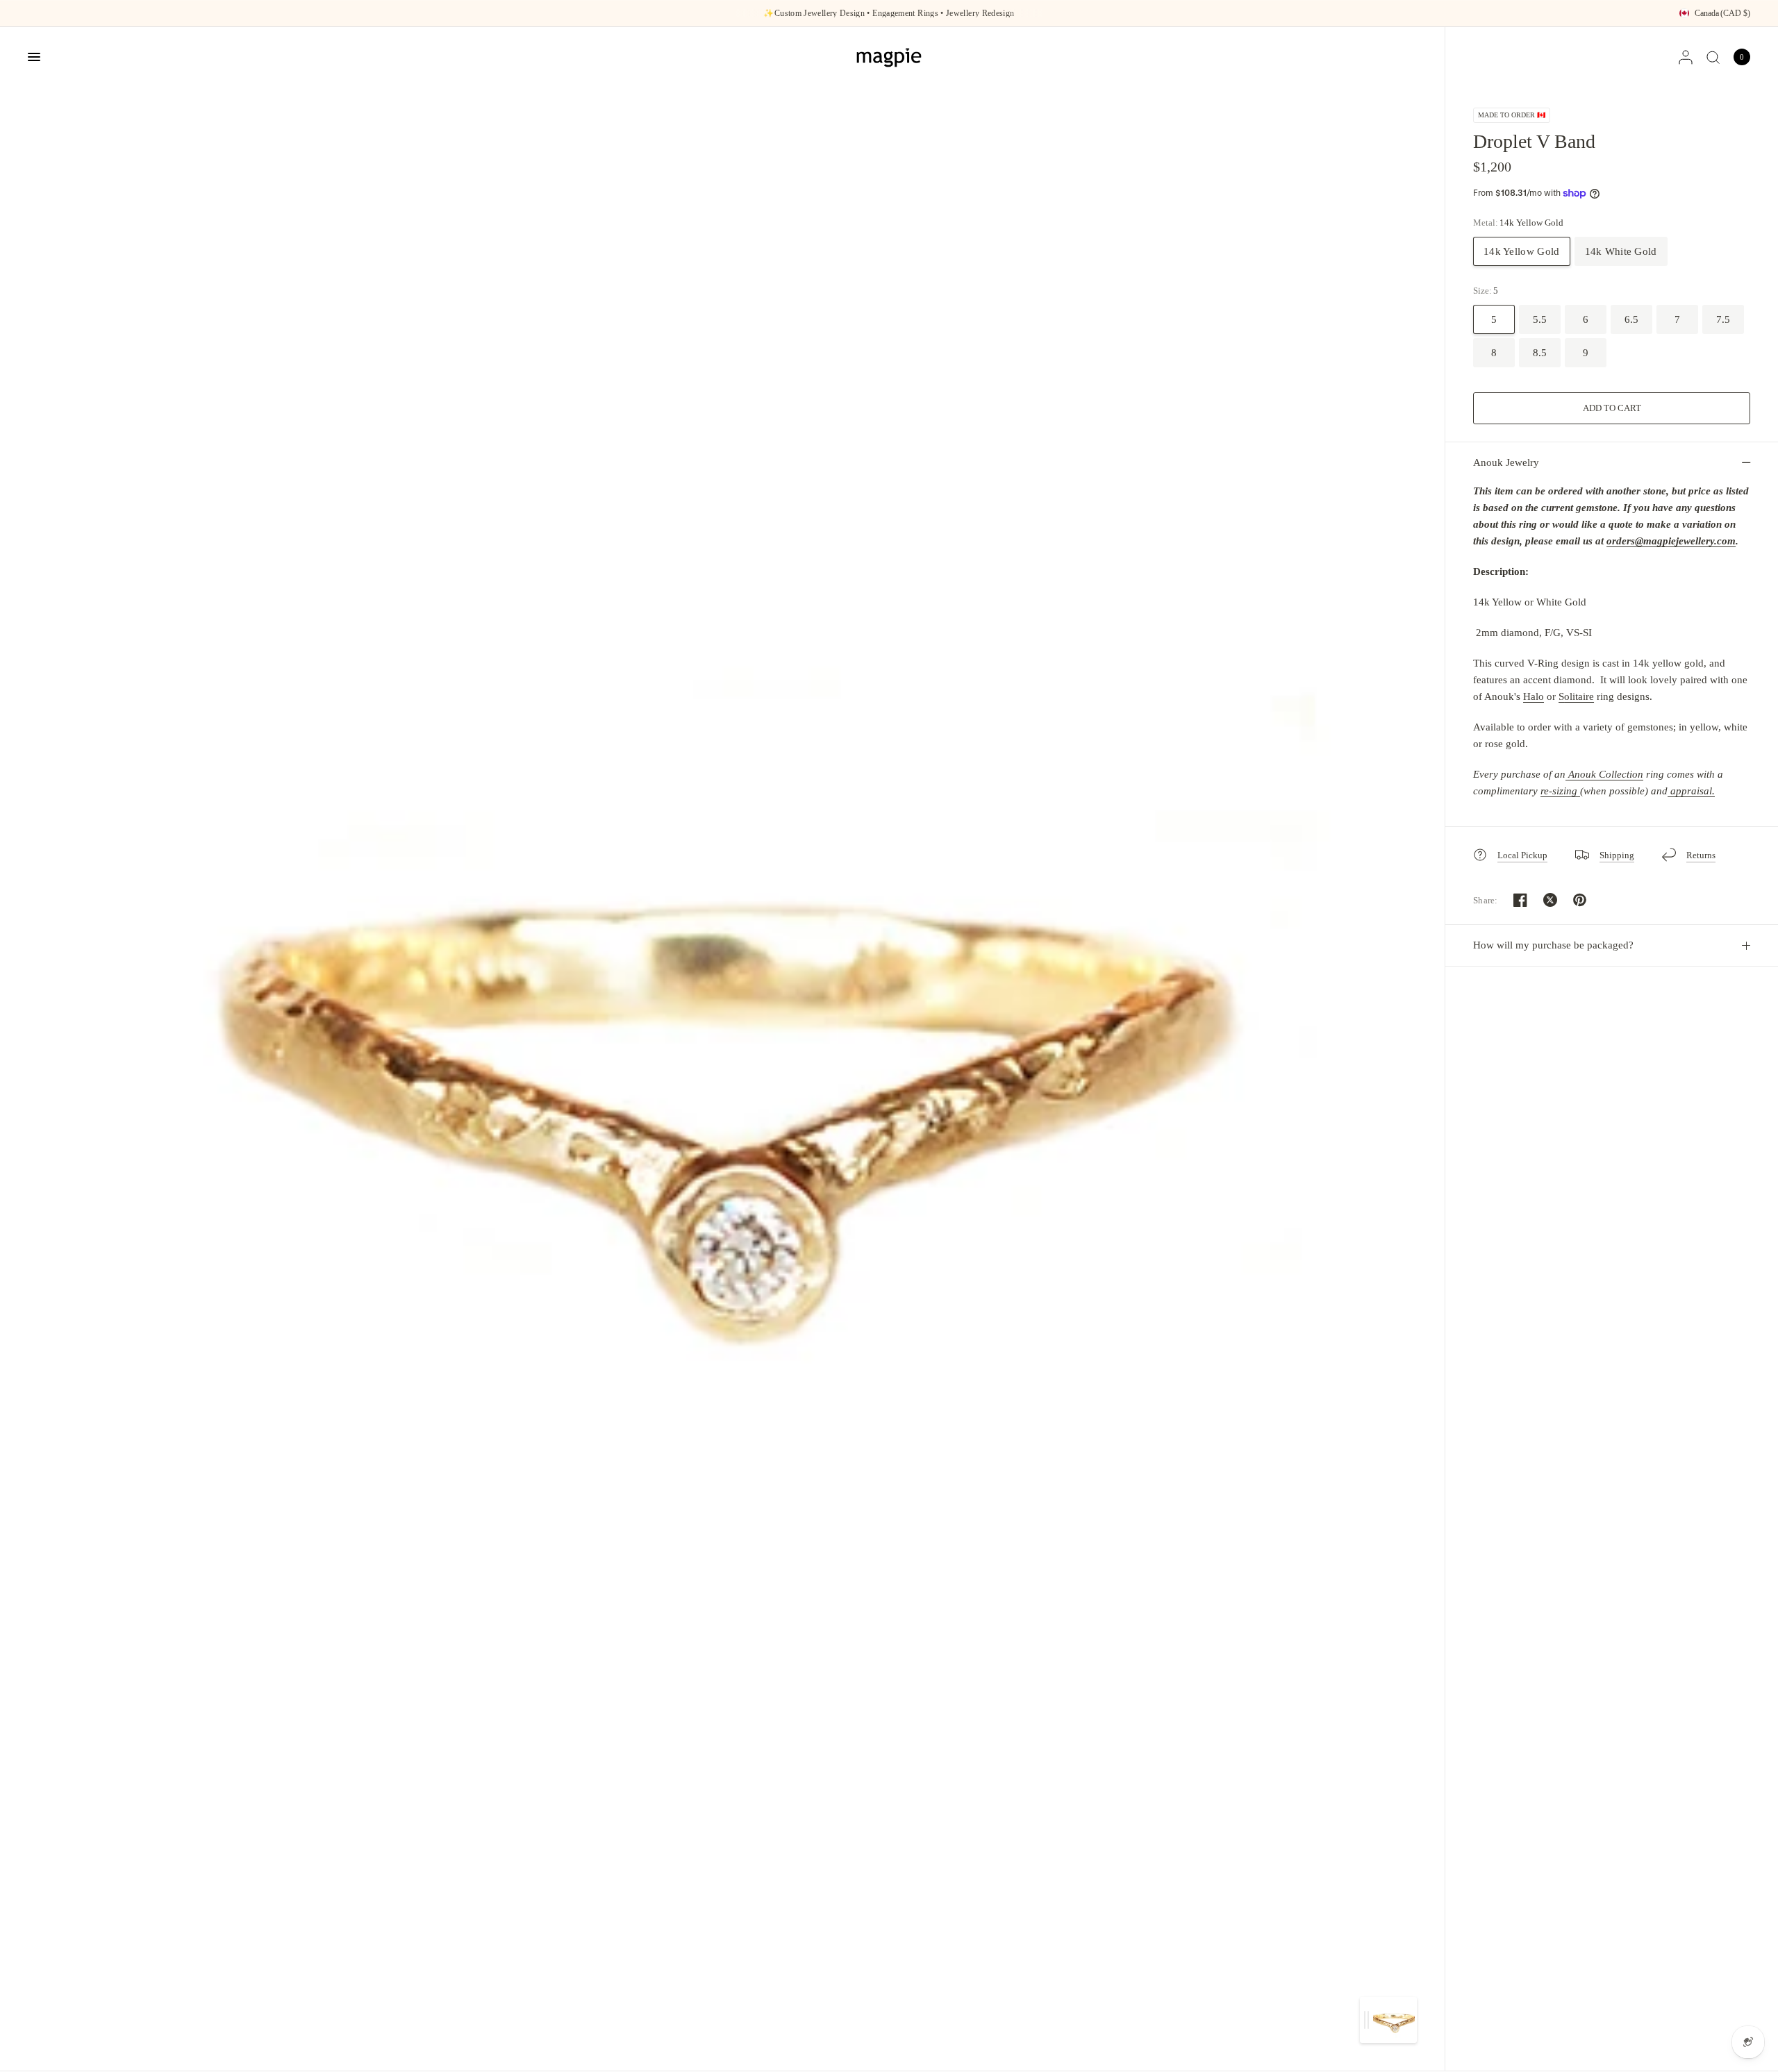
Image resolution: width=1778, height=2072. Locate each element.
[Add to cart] (1612, 408)
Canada (1722, 13)
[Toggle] (1366, 2020)
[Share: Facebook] (1520, 900)
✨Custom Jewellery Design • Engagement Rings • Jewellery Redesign (889, 13)
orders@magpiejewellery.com (1671, 541)
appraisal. (1691, 791)
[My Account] (1686, 57)
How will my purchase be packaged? (1553, 945)
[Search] (1713, 57)
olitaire (1579, 696)
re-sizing (1560, 791)
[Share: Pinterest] (1580, 900)
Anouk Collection (1606, 774)
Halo (1534, 696)
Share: (1486, 900)
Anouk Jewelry (1506, 462)
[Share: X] (1550, 900)
